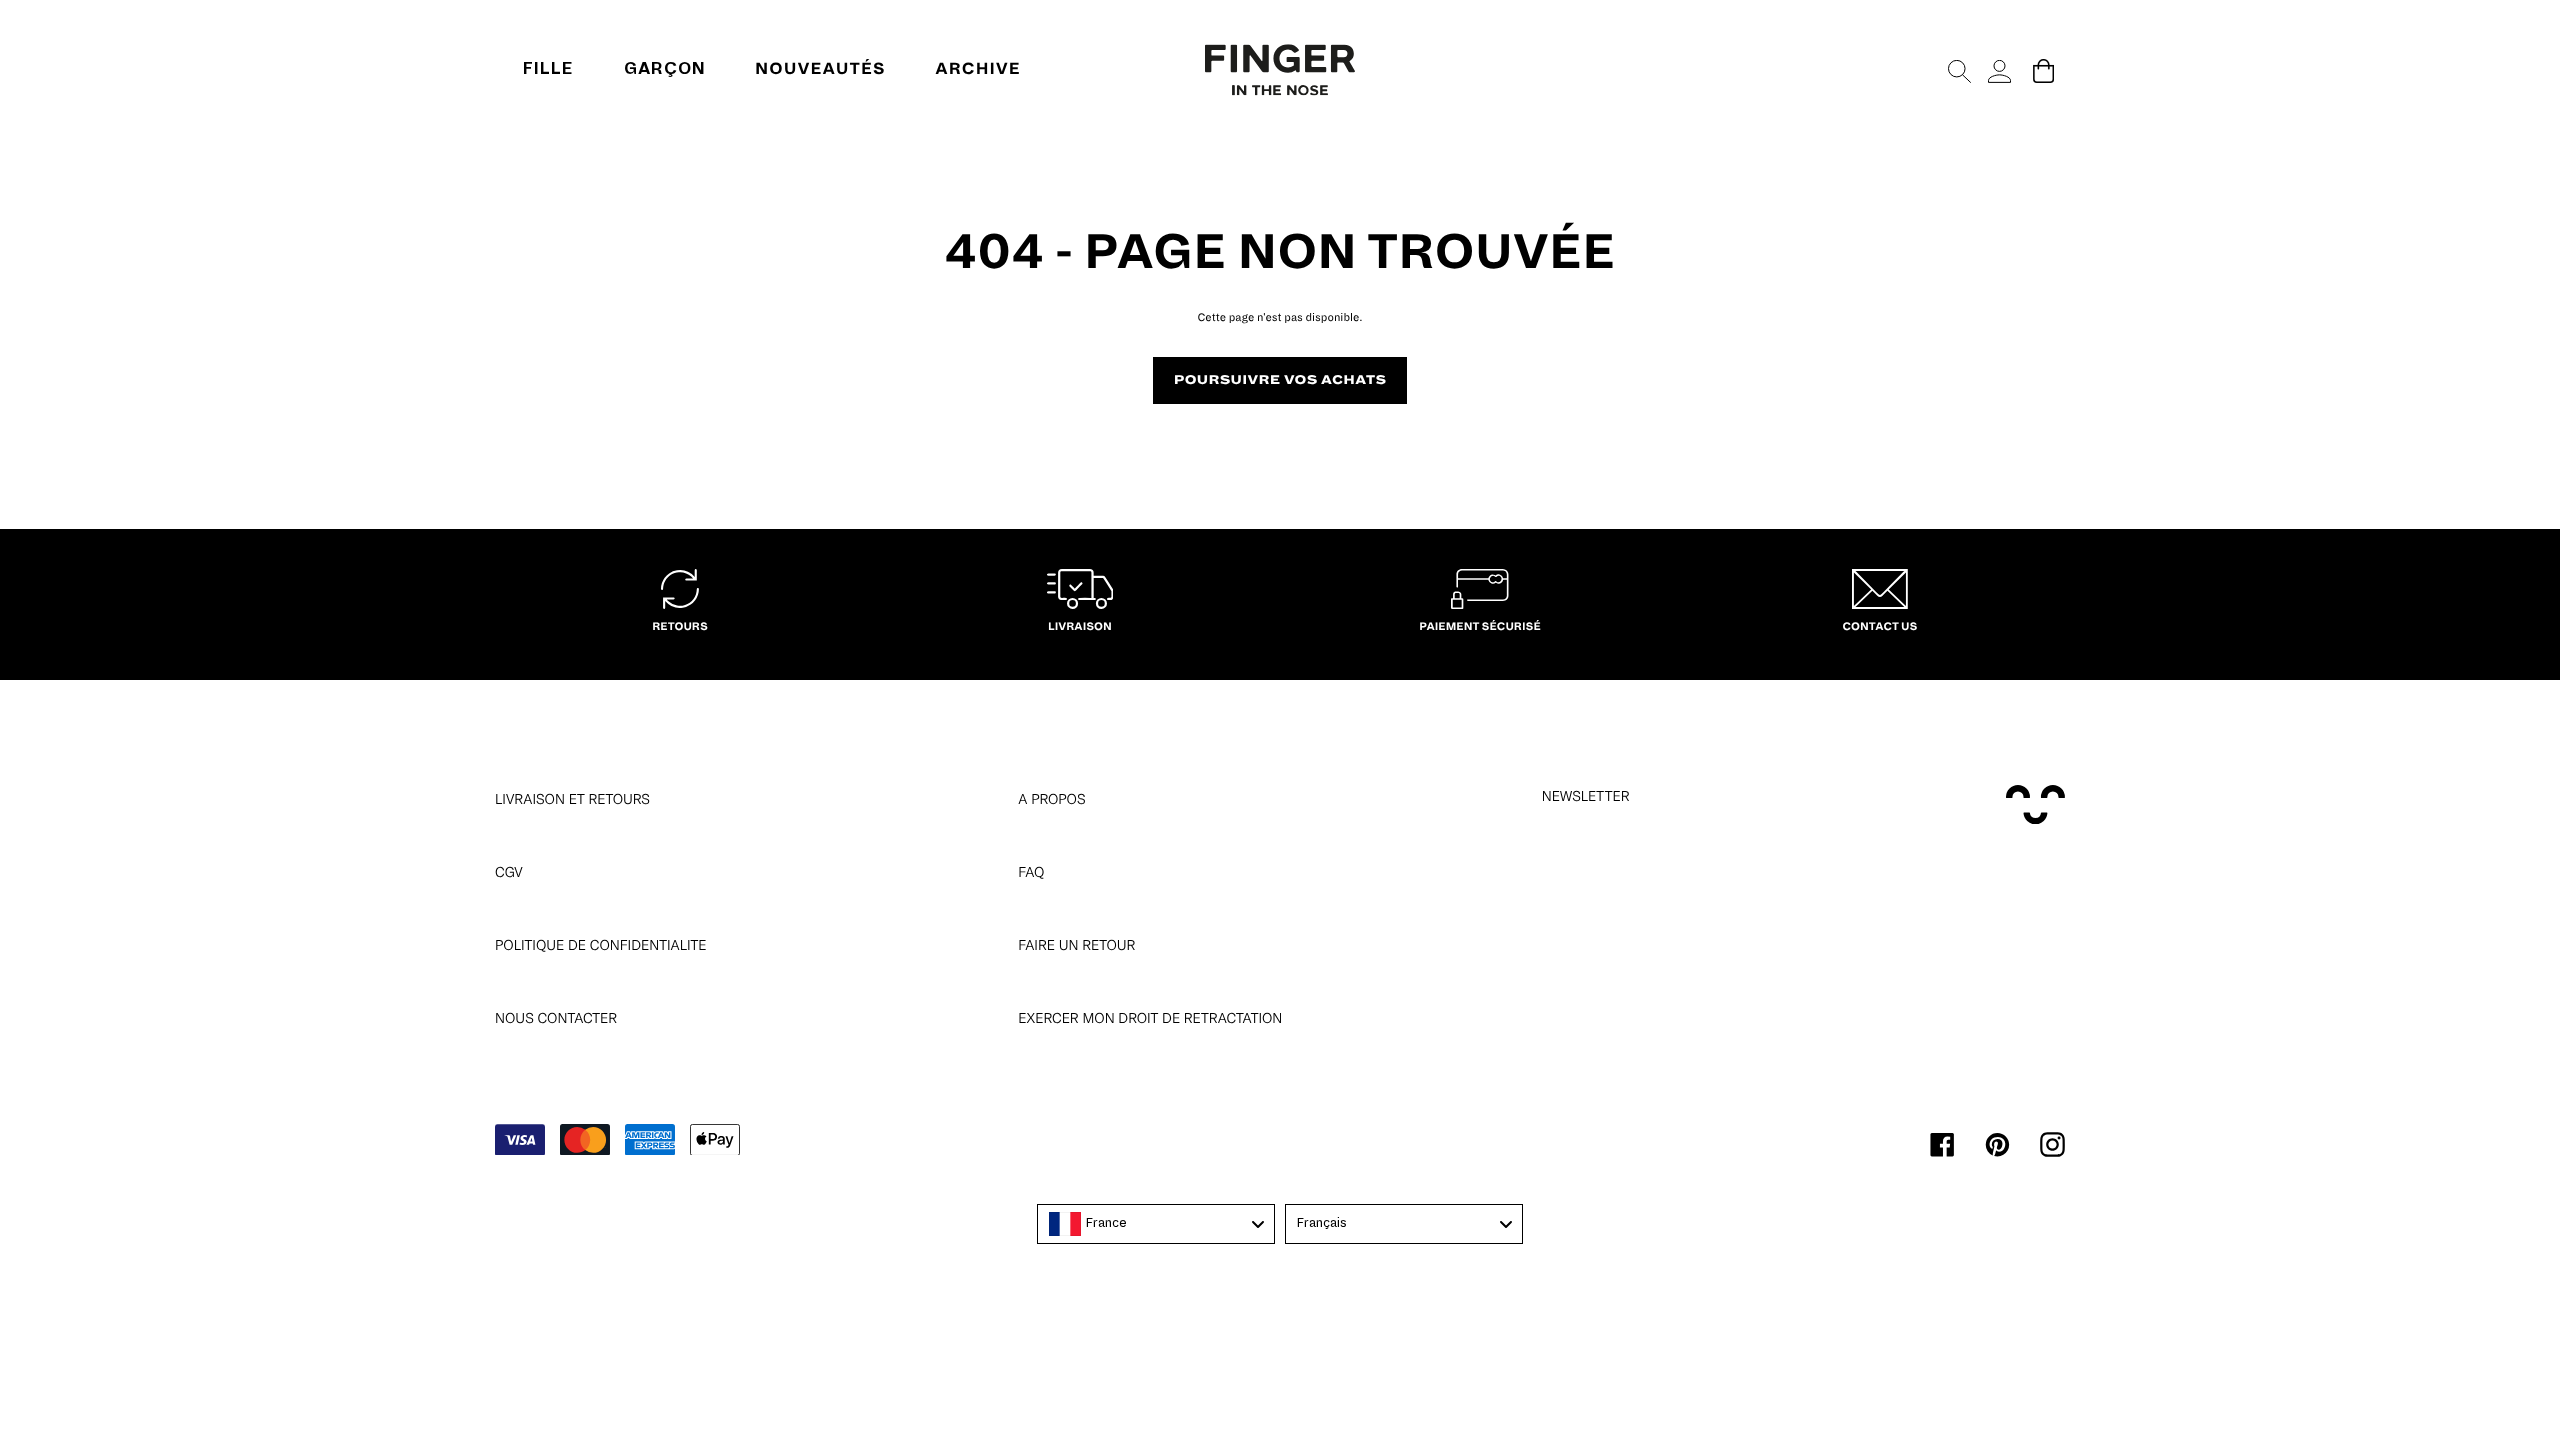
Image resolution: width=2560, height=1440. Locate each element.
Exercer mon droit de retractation (1150, 1018)
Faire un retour (1076, 945)
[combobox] (1156, 1224)
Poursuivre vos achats (1280, 380)
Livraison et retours (572, 799)
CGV (509, 872)
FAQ (1031, 872)
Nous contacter (556, 1018)
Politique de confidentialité (601, 945)
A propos (1051, 799)
